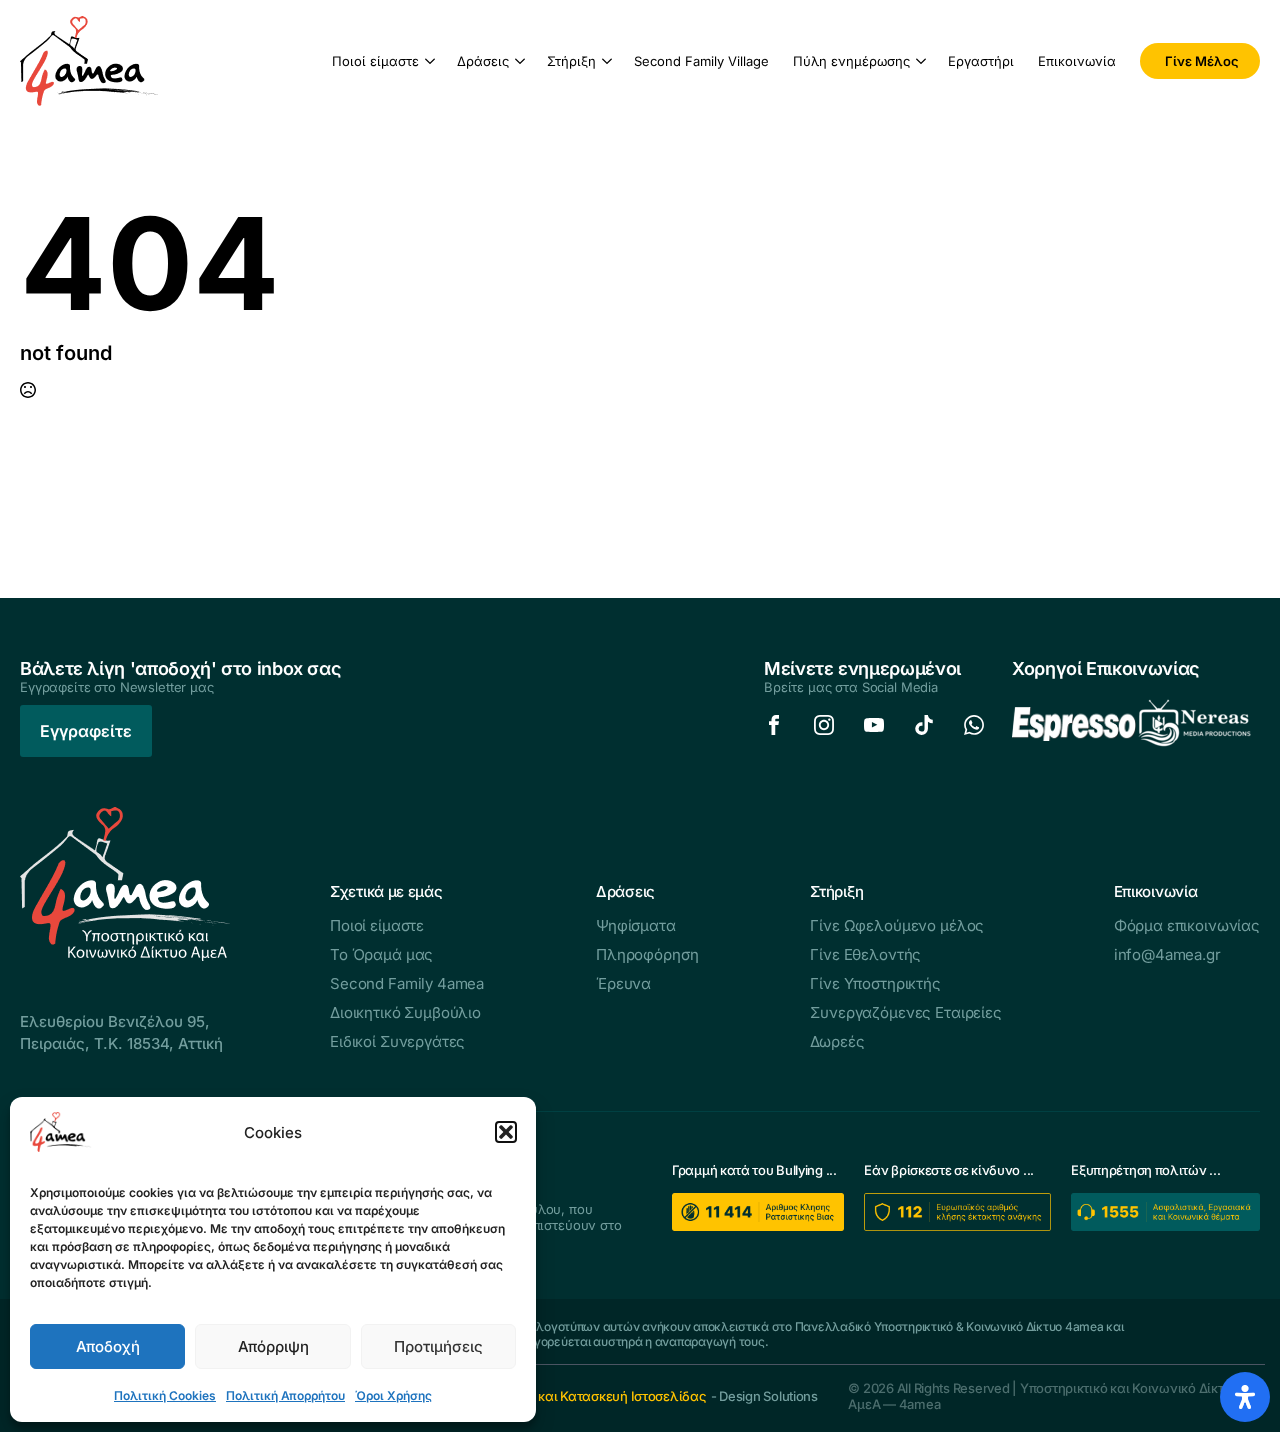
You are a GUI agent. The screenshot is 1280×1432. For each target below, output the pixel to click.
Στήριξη (571, 61)
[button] (506, 1132)
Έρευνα (623, 983)
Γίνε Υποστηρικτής (875, 983)
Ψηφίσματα (636, 925)
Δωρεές (837, 1041)
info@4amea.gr (1167, 954)
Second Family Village (701, 61)
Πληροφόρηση (647, 954)
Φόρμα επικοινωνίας (1187, 925)
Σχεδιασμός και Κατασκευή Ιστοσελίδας (584, 1396)
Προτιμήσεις (438, 1346)
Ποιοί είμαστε (375, 61)
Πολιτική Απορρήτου (285, 1395)
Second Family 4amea (407, 983)
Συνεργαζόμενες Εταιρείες (905, 1012)
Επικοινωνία (1077, 61)
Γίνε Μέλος (1202, 61)
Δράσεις (483, 61)
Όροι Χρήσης (393, 1395)
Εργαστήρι (981, 61)
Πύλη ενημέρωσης (851, 61)
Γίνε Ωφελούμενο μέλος (897, 925)
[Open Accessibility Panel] (1245, 1397)
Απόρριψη (273, 1346)
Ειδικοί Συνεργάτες (397, 1041)
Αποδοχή (108, 1346)
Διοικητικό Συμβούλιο (405, 1012)
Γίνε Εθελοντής (865, 954)
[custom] (774, 725)
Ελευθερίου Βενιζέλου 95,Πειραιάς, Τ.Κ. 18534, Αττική (121, 1032)
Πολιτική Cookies (165, 1395)
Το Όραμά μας (381, 954)
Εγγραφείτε (86, 731)
